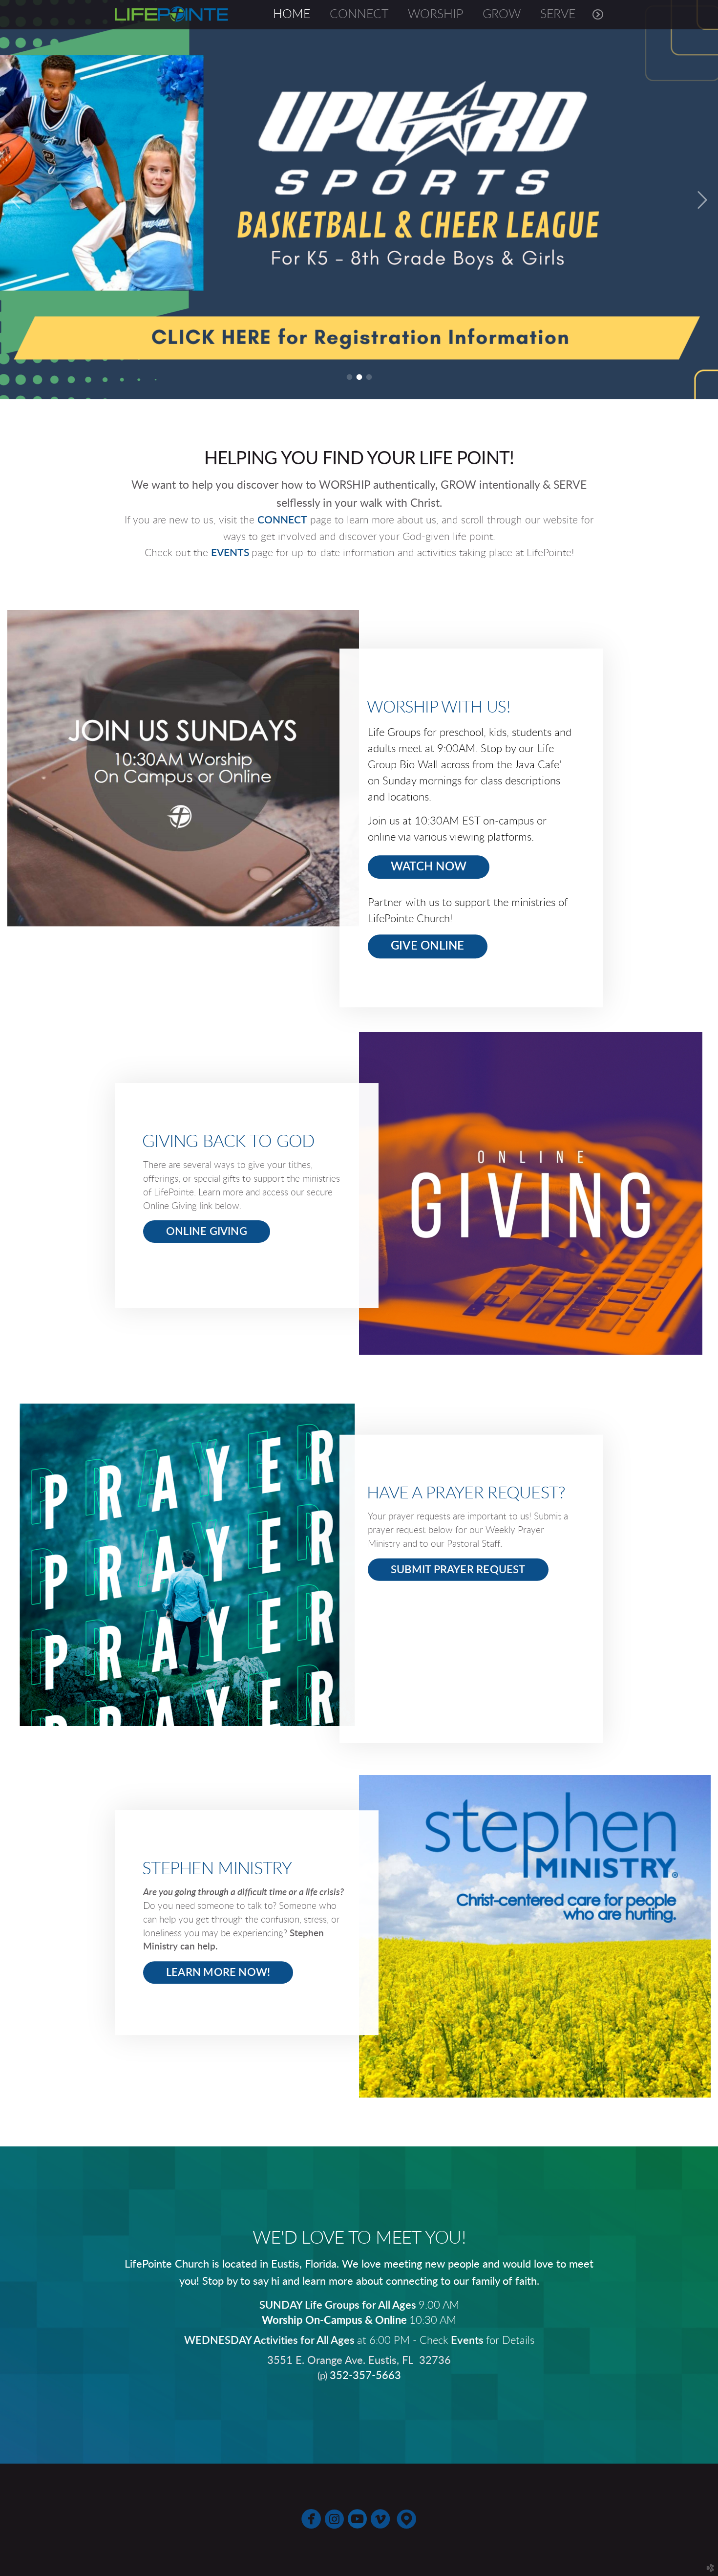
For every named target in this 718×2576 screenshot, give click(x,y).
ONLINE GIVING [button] (207, 1232)
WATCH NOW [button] (429, 867)
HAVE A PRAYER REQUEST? (466, 1493)
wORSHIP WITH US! (438, 707)
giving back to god (229, 1142)
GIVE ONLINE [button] (428, 946)
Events (468, 2341)
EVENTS (231, 553)
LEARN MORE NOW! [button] (218, 1972)
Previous (16, 200)
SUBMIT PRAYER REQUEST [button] (458, 1570)
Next (702, 200)
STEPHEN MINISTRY (217, 1869)
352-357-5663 (365, 2376)
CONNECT (282, 520)
